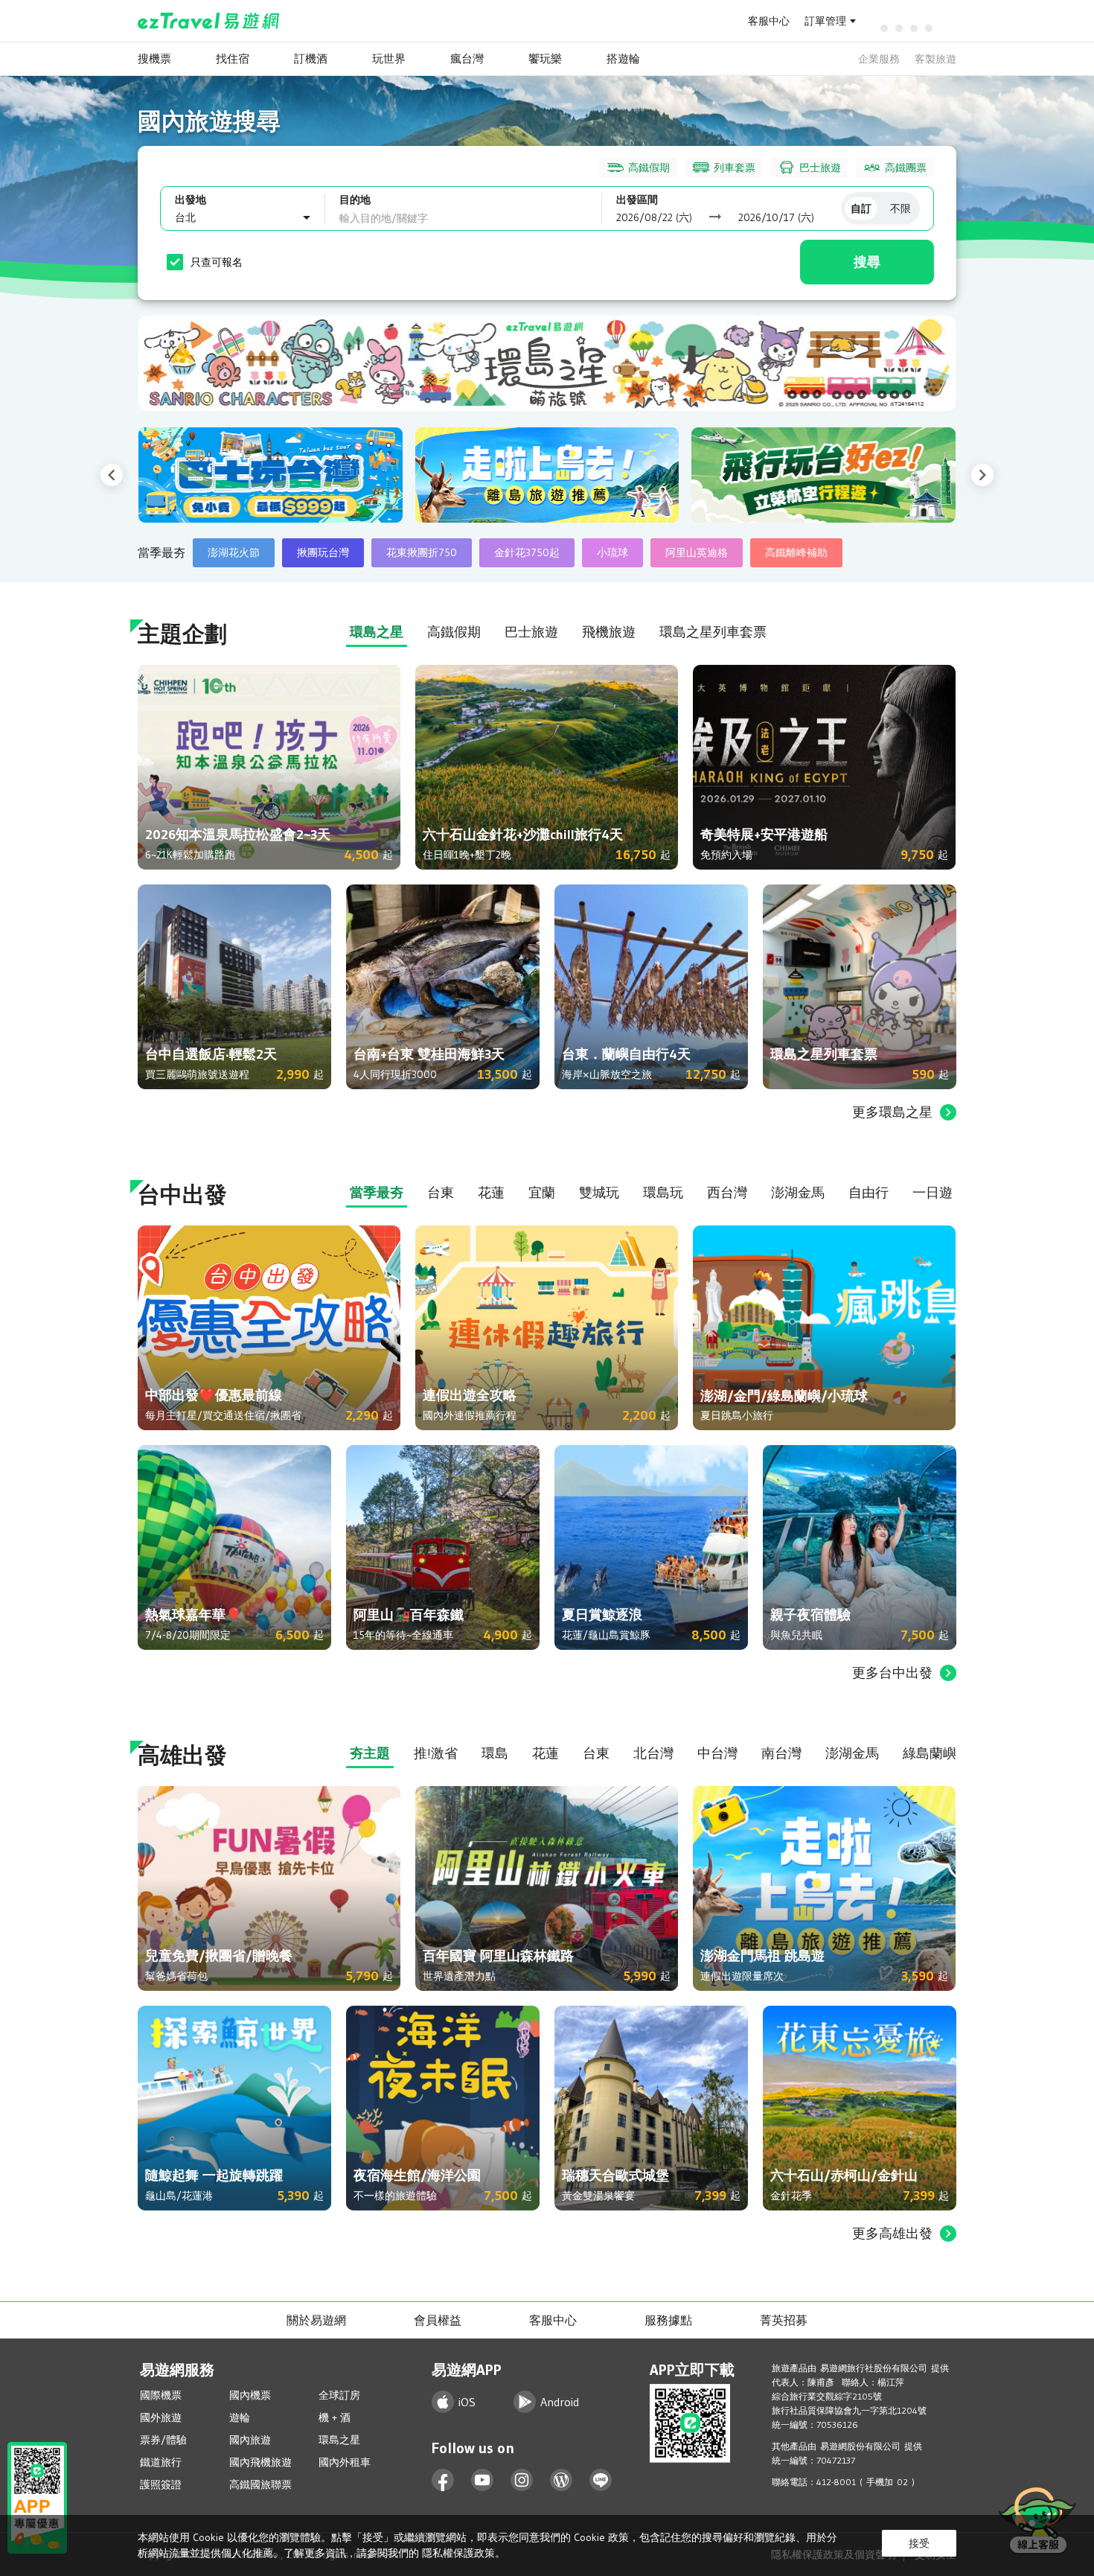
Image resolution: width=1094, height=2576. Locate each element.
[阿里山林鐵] (917, 475)
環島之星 (339, 2440)
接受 (919, 2543)
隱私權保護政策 (458, 2553)
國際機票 (161, 2395)
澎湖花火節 (234, 552)
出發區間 (637, 200)
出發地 (191, 200)
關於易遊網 (316, 2320)
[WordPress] (562, 2480)
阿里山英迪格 (697, 552)
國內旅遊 (250, 2440)
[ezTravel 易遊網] (209, 21)
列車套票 (735, 168)
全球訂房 (339, 2395)
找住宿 (233, 58)
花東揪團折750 (422, 552)
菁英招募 (784, 2320)
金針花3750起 (527, 552)
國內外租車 (345, 2462)
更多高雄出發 (892, 2234)
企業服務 (879, 59)
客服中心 (769, 21)
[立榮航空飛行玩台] (640, 475)
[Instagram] (522, 2480)
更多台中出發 (892, 1673)
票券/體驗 (163, 2440)
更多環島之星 (892, 1112)
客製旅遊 (935, 59)
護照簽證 (161, 2484)
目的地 (355, 200)
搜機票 (154, 58)
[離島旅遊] (364, 475)
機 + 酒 (335, 2417)
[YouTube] (483, 2480)
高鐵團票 (906, 168)
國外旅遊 (161, 2417)
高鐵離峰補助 (796, 552)
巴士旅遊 (820, 168)
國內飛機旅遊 (260, 2462)
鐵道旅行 (161, 2462)
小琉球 (612, 552)
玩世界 (389, 58)
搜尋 (867, 262)
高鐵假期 (649, 168)
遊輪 (240, 2417)
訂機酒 (311, 58)
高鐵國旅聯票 (260, 2484)
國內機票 (250, 2395)
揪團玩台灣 (323, 552)
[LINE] (601, 2480)
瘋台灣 (467, 58)
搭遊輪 (623, 58)
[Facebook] (443, 2480)
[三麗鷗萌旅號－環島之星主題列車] (547, 363)
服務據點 (668, 2320)
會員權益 (438, 2320)
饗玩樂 (545, 58)
